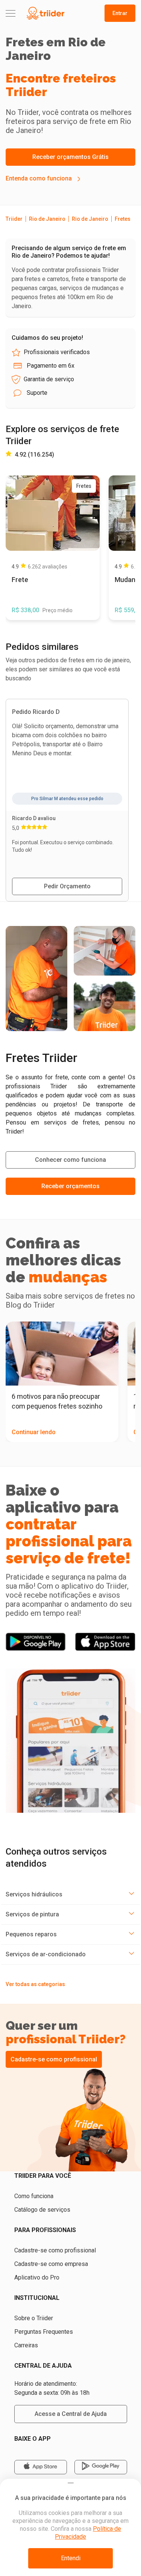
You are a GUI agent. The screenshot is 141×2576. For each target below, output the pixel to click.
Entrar (120, 13)
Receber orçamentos (70, 1186)
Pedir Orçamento (67, 886)
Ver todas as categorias (35, 1984)
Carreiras (26, 2345)
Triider (14, 219)
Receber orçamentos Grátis (70, 157)
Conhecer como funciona (70, 1160)
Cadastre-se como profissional (54, 2059)
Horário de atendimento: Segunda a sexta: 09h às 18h (52, 2388)
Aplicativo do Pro (37, 2277)
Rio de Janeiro (47, 219)
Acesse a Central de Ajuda (71, 2414)
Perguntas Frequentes (44, 2332)
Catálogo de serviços (42, 2210)
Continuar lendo (34, 1432)
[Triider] (45, 13)
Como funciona (34, 2196)
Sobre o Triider (34, 2318)
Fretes (123, 219)
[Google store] (101, 2467)
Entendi (71, 2558)
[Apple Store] (41, 2467)
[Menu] (11, 13)
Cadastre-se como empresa (51, 2264)
